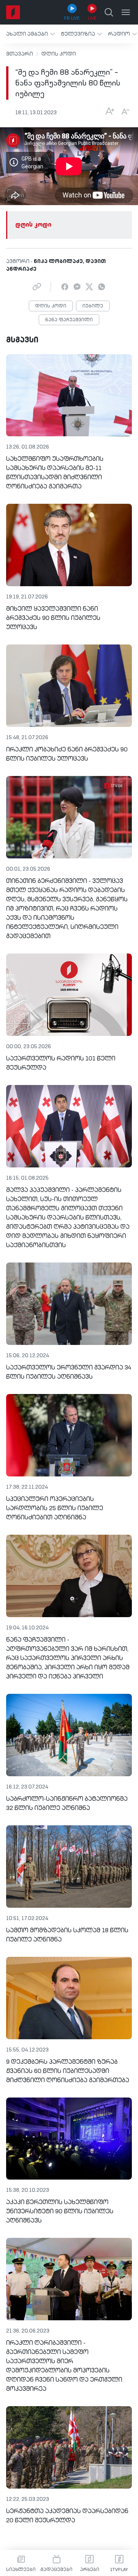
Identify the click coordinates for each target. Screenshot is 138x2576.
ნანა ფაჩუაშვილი (69, 320)
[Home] (13, 12)
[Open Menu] (126, 12)
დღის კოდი (59, 54)
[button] (30, 34)
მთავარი (20, 54)
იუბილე (93, 306)
